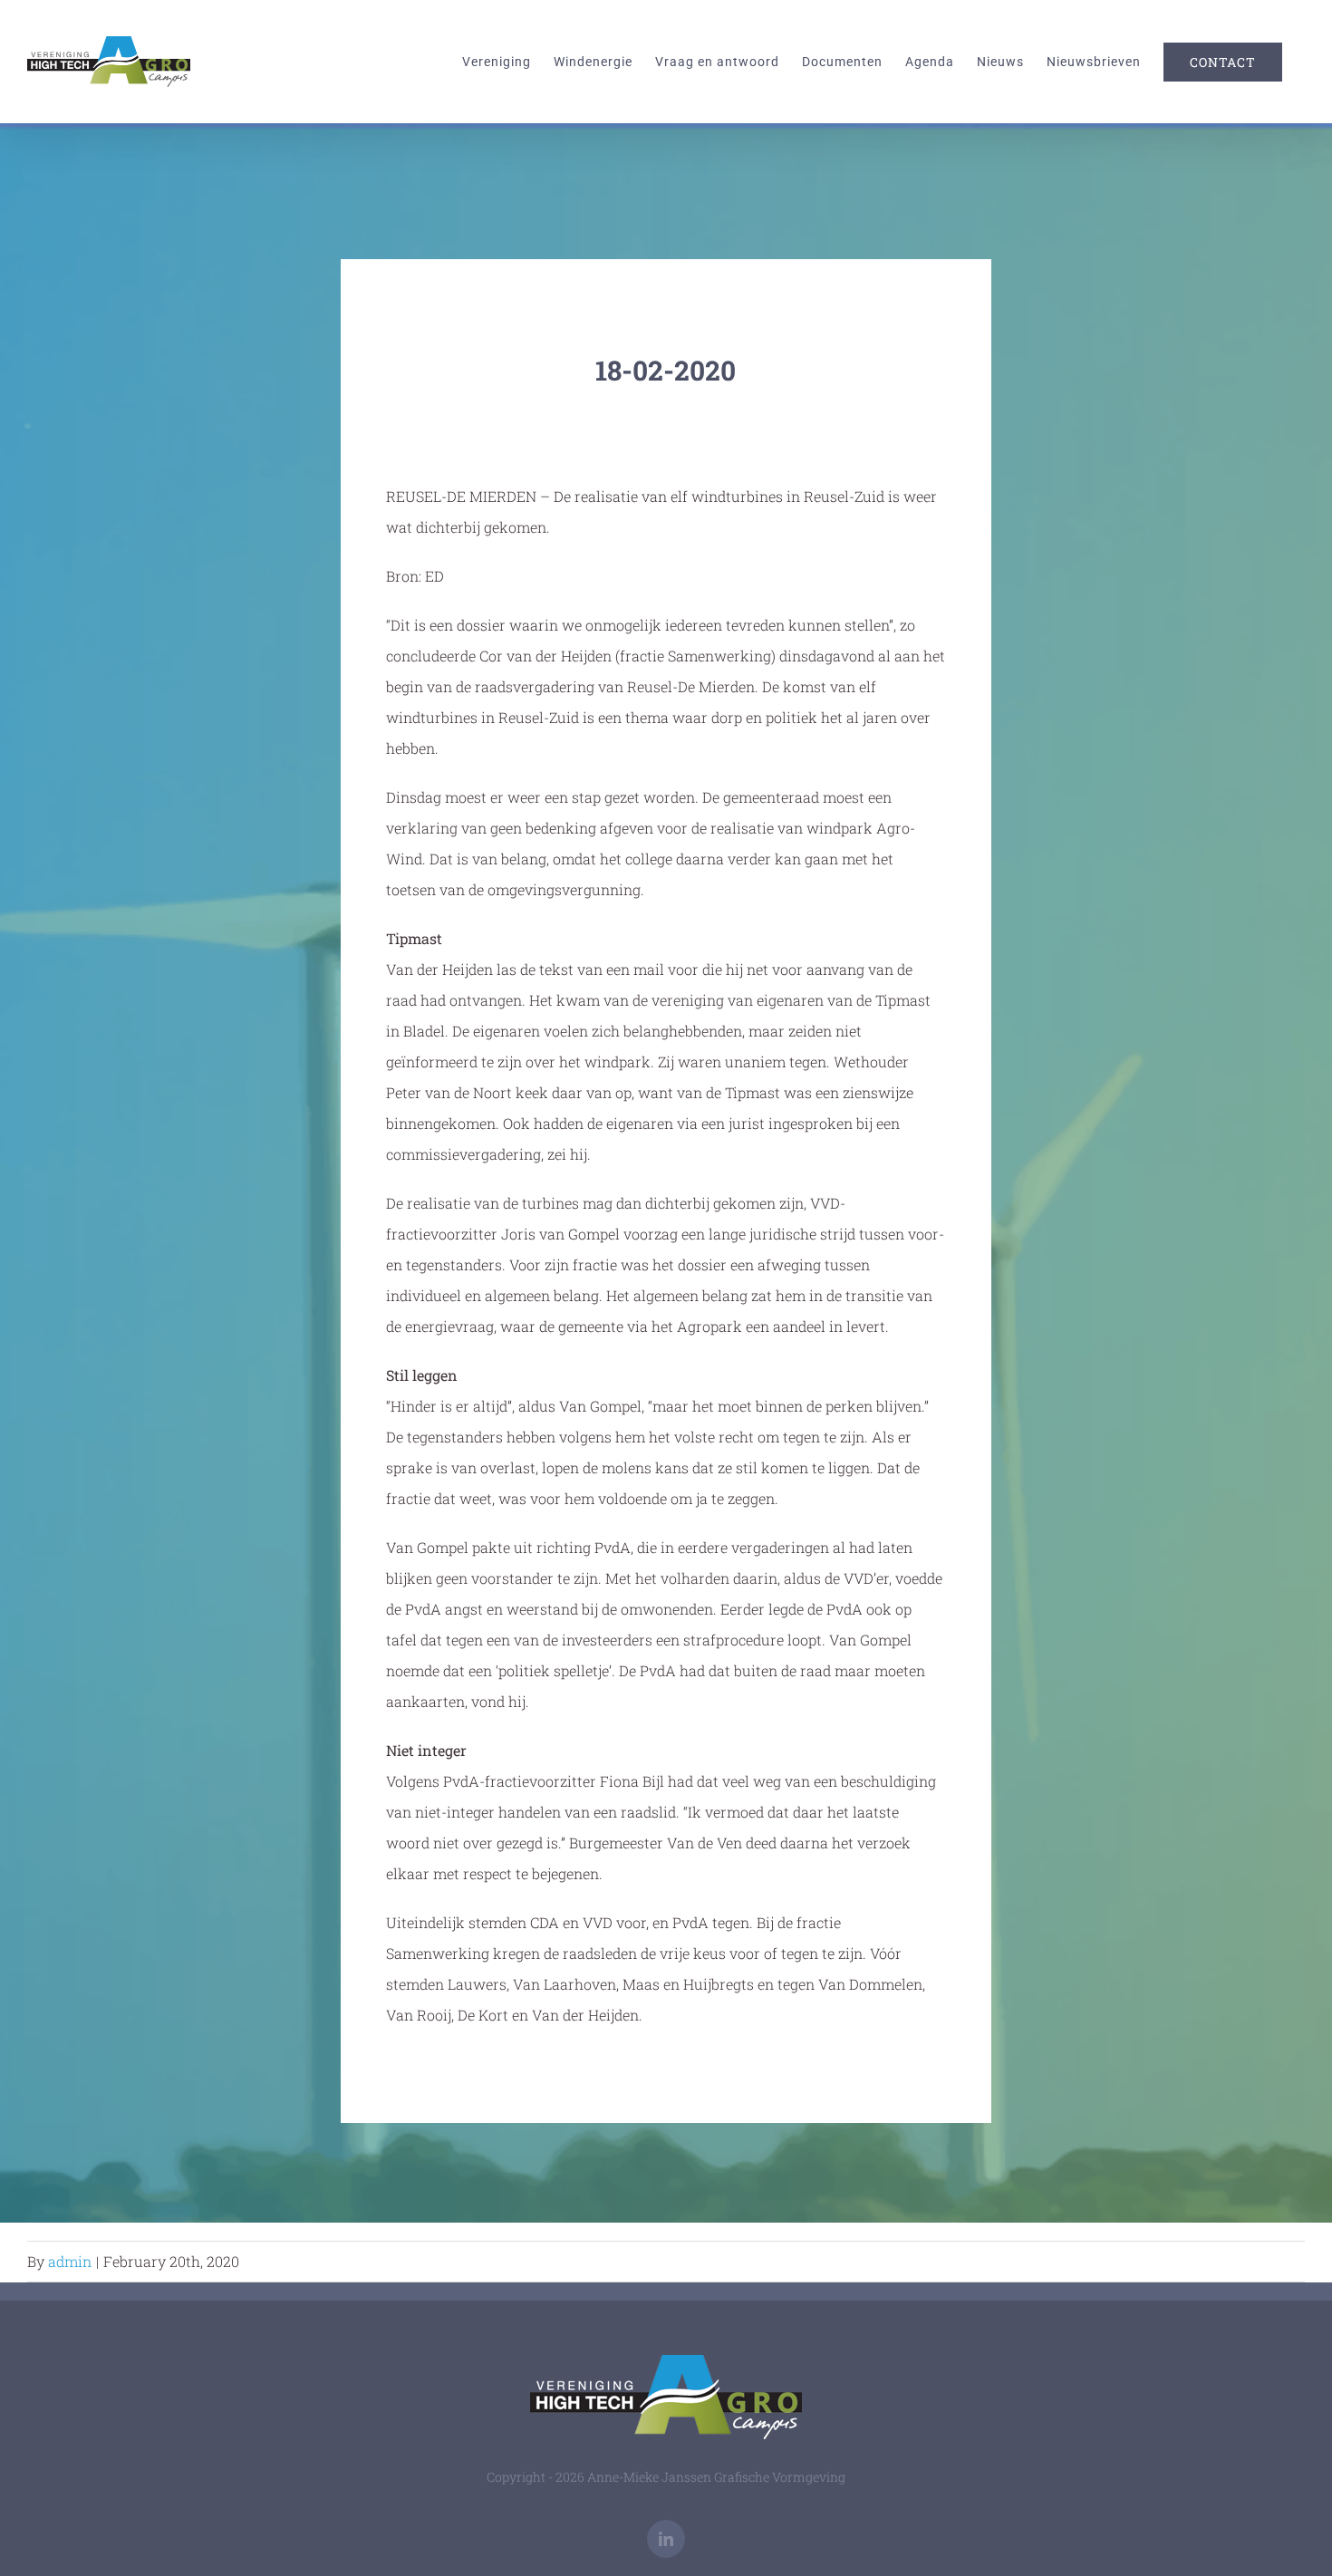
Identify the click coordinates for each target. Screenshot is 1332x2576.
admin (70, 2261)
